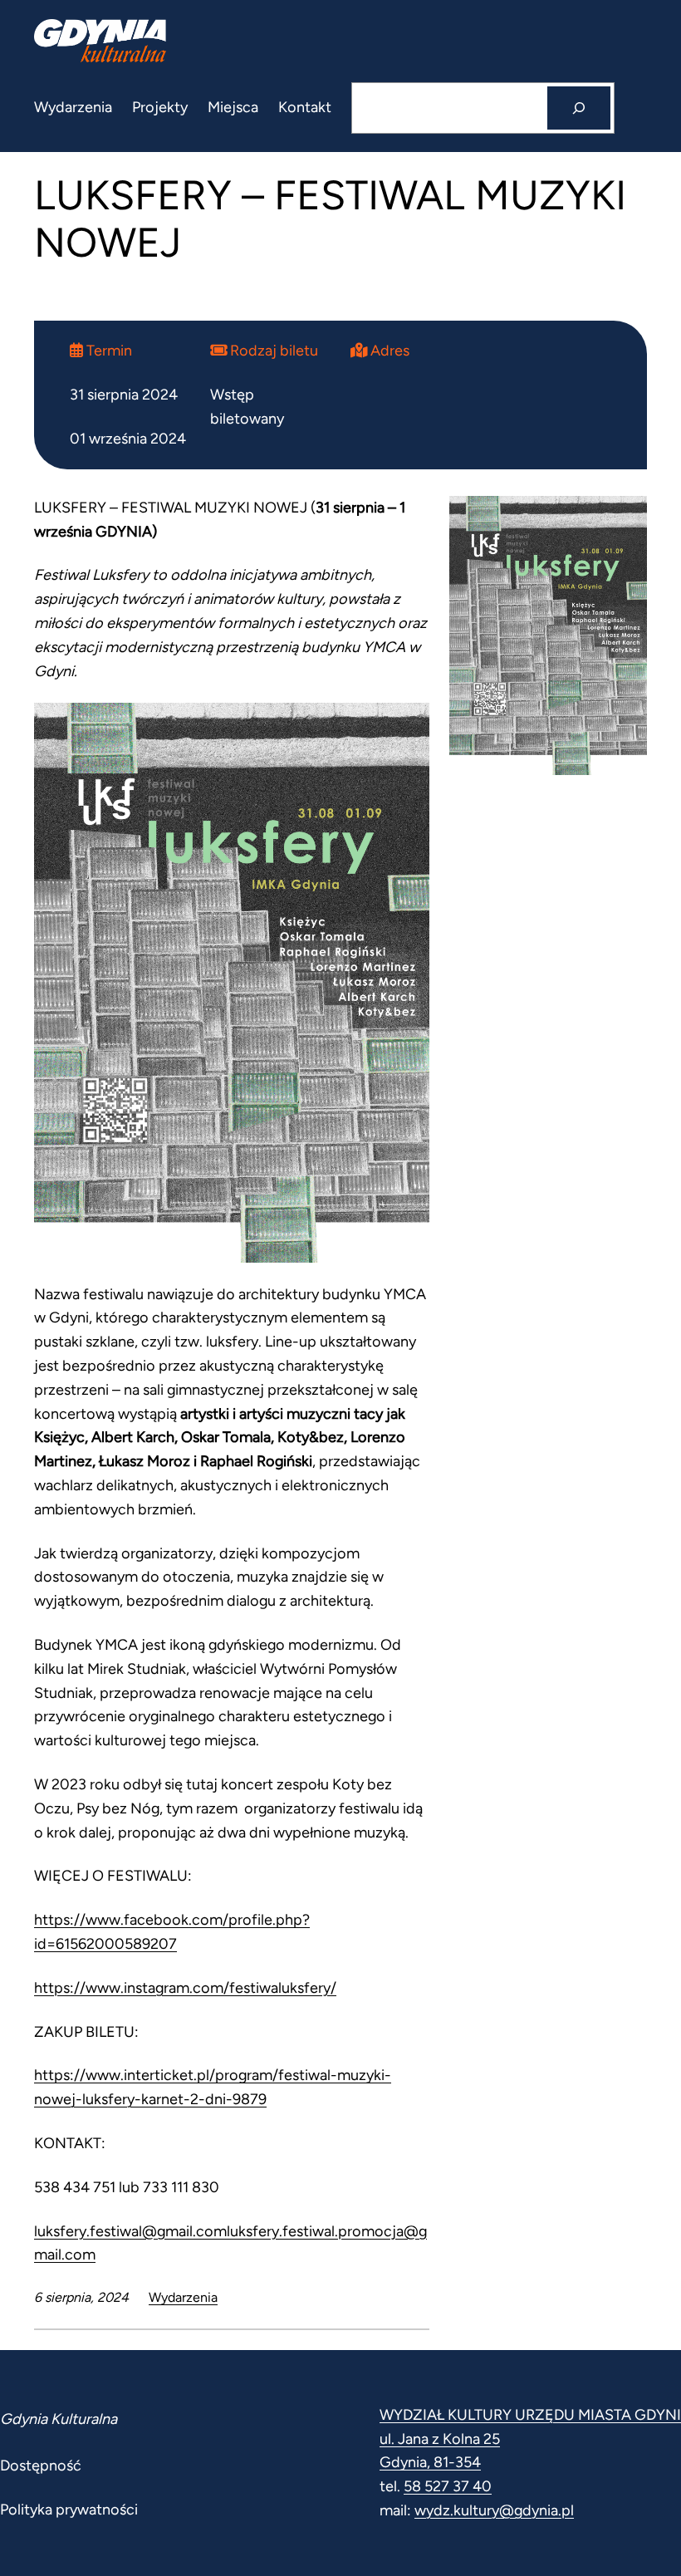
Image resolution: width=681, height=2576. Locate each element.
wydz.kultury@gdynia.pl (494, 2510)
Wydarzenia (183, 2297)
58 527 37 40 (448, 2486)
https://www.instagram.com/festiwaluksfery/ (185, 1988)
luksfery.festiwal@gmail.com (130, 2231)
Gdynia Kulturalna (59, 2419)
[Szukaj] (579, 108)
